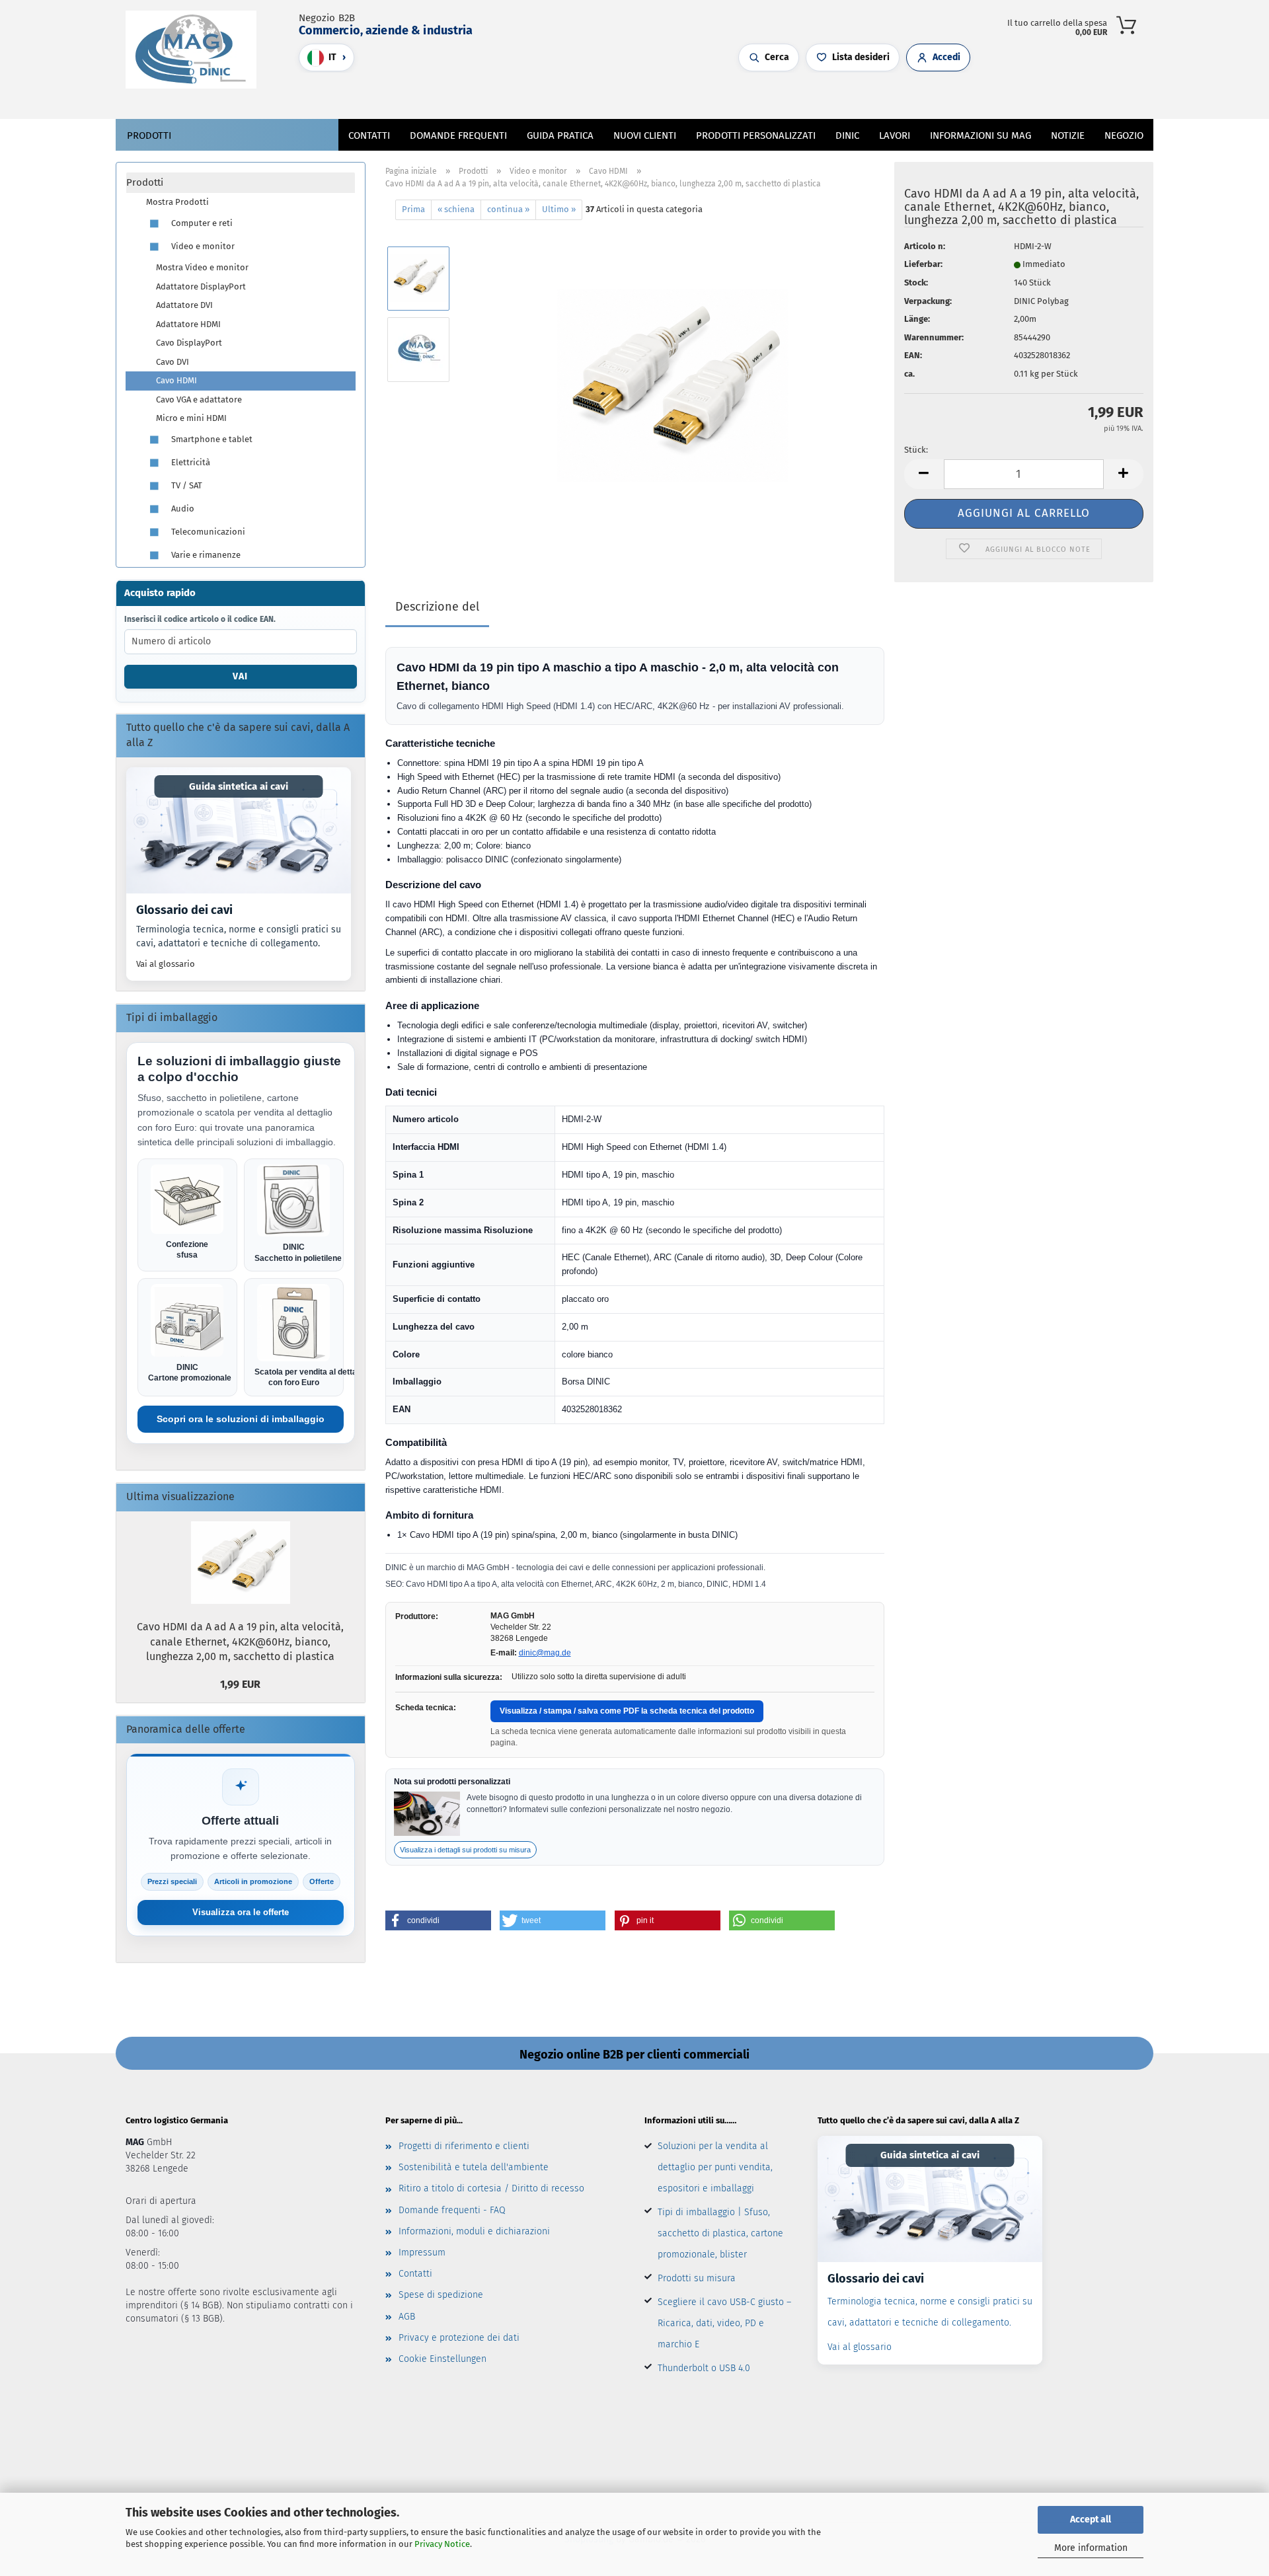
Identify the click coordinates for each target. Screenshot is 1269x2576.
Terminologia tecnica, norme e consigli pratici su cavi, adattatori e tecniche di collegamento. (239, 937)
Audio (182, 509)
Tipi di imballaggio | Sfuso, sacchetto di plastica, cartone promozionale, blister (720, 2233)
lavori (895, 135)
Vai (240, 676)
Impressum (422, 2253)
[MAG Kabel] (196, 50)
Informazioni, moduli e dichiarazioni (474, 2231)
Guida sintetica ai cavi (239, 786)
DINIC (847, 135)
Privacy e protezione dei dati (459, 2338)
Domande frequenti (458, 135)
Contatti (369, 135)
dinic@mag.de (545, 1653)
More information (1091, 2548)
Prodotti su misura (697, 2278)
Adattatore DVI (184, 305)
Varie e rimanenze (205, 555)
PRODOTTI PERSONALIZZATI (756, 135)
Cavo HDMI (176, 380)
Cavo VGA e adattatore (199, 399)
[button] (588, 96)
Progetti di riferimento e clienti (464, 2146)
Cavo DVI (173, 362)
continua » (508, 209)
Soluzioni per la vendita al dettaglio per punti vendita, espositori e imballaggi (715, 2167)
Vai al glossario (166, 964)
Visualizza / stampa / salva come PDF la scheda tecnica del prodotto (627, 1711)
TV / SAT (186, 485)
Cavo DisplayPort (189, 343)
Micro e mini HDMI (191, 418)
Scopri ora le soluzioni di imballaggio (241, 1419)
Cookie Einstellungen (442, 2359)
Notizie (1068, 135)
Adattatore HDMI (188, 324)
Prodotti (149, 135)
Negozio (1124, 135)
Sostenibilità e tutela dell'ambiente (474, 2167)
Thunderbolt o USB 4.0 (704, 2368)
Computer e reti (201, 223)
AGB (407, 2317)
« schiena (456, 209)
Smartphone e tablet (211, 439)
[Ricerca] (575, 96)
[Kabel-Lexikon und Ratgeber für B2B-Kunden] (239, 830)
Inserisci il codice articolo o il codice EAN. (200, 619)
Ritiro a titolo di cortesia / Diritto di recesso (491, 2188)
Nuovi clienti (645, 135)
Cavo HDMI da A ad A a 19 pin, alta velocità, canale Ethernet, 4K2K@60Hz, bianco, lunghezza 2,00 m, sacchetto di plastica (240, 1642)
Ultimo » (559, 209)
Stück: (916, 450)
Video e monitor (202, 246)
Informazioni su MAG (981, 135)
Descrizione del (437, 607)
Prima (413, 209)
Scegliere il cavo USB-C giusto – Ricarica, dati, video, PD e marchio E (724, 2323)
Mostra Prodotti (177, 202)
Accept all (1091, 2519)
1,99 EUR (240, 1684)
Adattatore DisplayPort (201, 286)
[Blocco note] (615, 96)
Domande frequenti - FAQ (452, 2210)
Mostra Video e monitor (202, 267)
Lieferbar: (923, 264)
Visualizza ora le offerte (241, 1912)
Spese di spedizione (441, 2295)
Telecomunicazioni (207, 532)
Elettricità (190, 462)
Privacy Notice (442, 2544)
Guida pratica (560, 135)
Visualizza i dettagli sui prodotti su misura (465, 1850)
